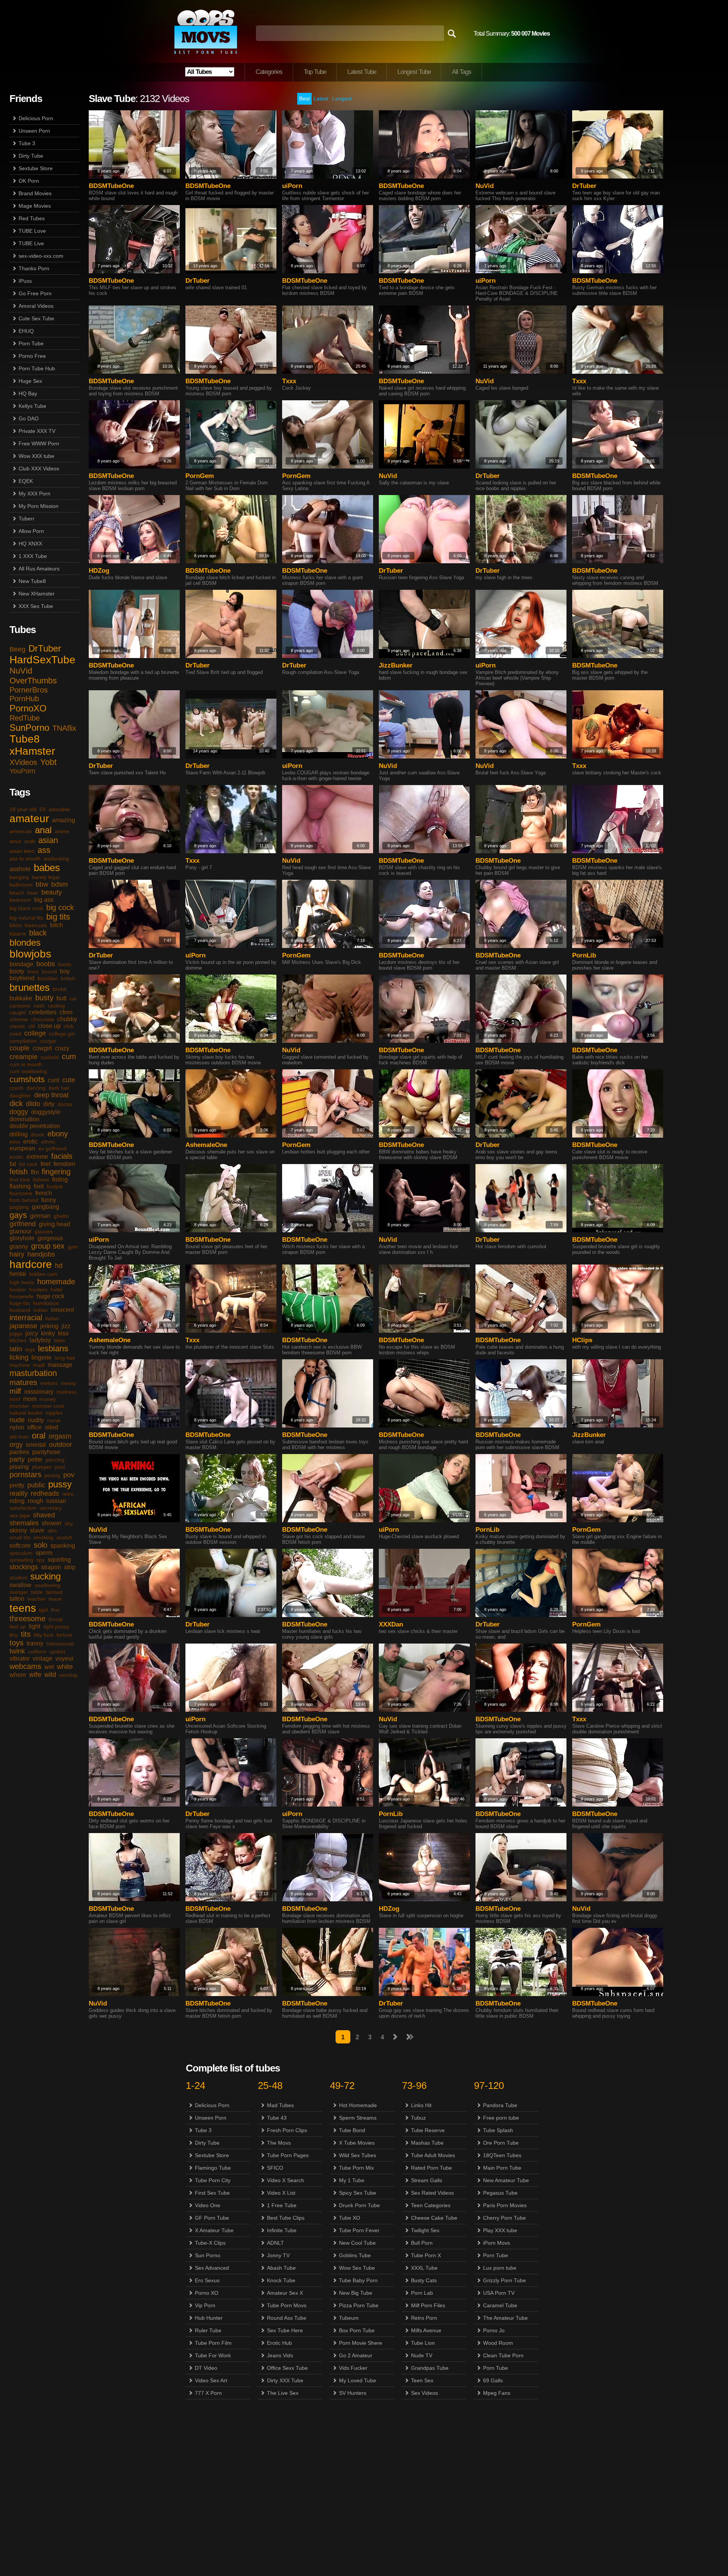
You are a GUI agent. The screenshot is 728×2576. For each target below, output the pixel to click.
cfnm (66, 1012)
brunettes (30, 987)
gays (18, 1215)
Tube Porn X (426, 2255)
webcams (25, 1666)
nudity (36, 1420)
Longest (342, 99)
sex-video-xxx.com (41, 256)
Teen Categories (431, 2205)
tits (26, 1634)
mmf (15, 1399)
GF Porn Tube (212, 2218)
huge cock (51, 1296)
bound (49, 971)
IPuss (25, 281)
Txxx (289, 381)
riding (17, 1501)
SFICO (275, 2168)
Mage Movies (35, 206)
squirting (59, 1560)
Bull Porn (422, 2243)
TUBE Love (32, 231)
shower (52, 1523)
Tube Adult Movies (433, 2155)
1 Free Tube (282, 2205)
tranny (35, 1643)
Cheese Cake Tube (434, 2218)
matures (23, 1382)
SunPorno (29, 728)
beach (17, 893)
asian (48, 840)
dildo (33, 1104)
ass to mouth (25, 859)
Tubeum (349, 2318)
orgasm (60, 1436)
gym (73, 1247)
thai (55, 1610)
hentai (18, 1274)
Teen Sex (422, 2380)
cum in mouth (26, 1064)
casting (56, 1006)
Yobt (48, 762)
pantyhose (46, 1452)
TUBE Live (31, 243)
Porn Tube (31, 343)
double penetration (35, 1126)
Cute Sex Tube (36, 318)
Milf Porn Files (428, 2305)
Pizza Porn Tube (359, 2305)
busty (44, 998)
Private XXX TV (37, 431)
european (22, 1148)
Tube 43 (277, 2118)
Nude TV (422, 2355)
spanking (63, 1546)
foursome (21, 1193)
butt (61, 998)
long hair (65, 1358)
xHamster (32, 751)
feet (45, 1164)
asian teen (22, 851)
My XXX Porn (35, 494)
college (35, 1033)
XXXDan (391, 1624)
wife (35, 1675)
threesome (27, 1619)
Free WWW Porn (39, 443)
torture (64, 1635)
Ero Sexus (207, 2280)
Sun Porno (208, 2255)
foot (39, 1186)
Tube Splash (498, 2130)
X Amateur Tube (214, 2230)
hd (59, 1266)
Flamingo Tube (213, 2168)
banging (19, 877)
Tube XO (350, 2218)
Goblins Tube (355, 2255)
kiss (63, 1333)
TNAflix (64, 728)
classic (17, 1026)
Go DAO (29, 418)
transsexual (60, 1644)
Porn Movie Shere (361, 2343)
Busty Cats (424, 2280)
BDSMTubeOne (111, 186)
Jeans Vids (280, 2355)
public (36, 1485)
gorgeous (50, 1238)
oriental (36, 1445)
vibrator (20, 1659)
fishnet (41, 1180)
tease (55, 1599)
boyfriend (22, 978)
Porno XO (207, 2293)
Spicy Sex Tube (358, 2193)
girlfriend (23, 1224)
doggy (19, 1112)
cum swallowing (28, 1071)
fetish (19, 1172)
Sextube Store (36, 168)
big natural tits (26, 918)
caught (18, 1012)
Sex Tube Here (285, 2330)
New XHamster (37, 594)
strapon (51, 1567)
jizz (66, 1326)
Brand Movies (35, 193)
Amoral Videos (36, 306)
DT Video (206, 2368)
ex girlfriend (52, 1149)
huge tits (20, 1303)
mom (30, 1399)
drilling (19, 1134)
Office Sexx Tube (287, 2368)
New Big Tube (356, 2293)
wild (50, 1675)
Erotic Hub (279, 2343)
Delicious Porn (36, 118)
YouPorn (22, 771)
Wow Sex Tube (357, 2268)
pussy (60, 1484)
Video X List (281, 2193)
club (69, 1026)
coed (15, 1034)
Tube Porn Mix (356, 2168)
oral (39, 1436)
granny (19, 1246)
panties (19, 1452)
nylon (17, 1427)
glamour (20, 1231)
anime (62, 831)
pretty (17, 1485)
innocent (62, 1310)
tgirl (43, 1610)
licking (19, 1357)
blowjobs (30, 954)
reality (19, 1493)
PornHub (24, 699)
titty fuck (44, 1635)
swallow (20, 1585)
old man (19, 1437)
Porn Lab (422, 2293)
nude (17, 1420)
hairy (17, 1254)
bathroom (21, 885)
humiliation (46, 1303)
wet (49, 1667)
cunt (53, 1080)
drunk (38, 1134)
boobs (46, 964)
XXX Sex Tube (36, 606)
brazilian (48, 978)
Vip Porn (205, 2305)
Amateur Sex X (285, 2293)
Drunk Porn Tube (359, 2205)
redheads (45, 1493)
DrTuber (45, 648)
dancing (36, 1088)
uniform (37, 1652)
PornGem (200, 476)
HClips (582, 1340)
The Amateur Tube (505, 2318)
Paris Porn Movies (505, 2205)
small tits (20, 1537)
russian (56, 1501)
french (44, 1193)
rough (35, 1501)
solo (41, 1545)
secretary (51, 1508)
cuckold (50, 1057)
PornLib (584, 955)
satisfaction (23, 1508)
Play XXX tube (500, 2230)
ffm (35, 1172)
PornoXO (28, 708)
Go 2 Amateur (356, 2355)
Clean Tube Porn (503, 2355)
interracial (26, 1318)
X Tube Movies (357, 2143)
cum (69, 1056)
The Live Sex (283, 2393)
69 (42, 809)
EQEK (26, 481)
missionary (39, 1392)
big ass (44, 900)
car (73, 998)
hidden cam (43, 1274)
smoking (43, 1537)
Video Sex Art (211, 2380)
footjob (55, 1186)
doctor (65, 1104)
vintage (42, 1659)
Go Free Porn (35, 293)
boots (65, 964)
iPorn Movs (497, 2243)
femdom (64, 1164)
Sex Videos (424, 2393)
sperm (44, 1553)
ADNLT (275, 2243)
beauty (52, 892)
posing (52, 1475)
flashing (20, 1186)
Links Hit (421, 2105)
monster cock (48, 1406)
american (21, 831)
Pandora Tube (500, 2105)
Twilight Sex (425, 2230)
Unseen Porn (34, 131)
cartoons (20, 1006)
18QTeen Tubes (502, 2155)
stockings (24, 1567)
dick (16, 1103)
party (17, 1459)
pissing (19, 1467)
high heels (22, 1282)
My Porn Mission (38, 506)
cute (69, 1080)
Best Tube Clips (286, 2218)
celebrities (43, 1012)
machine (20, 1365)
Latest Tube (362, 72)
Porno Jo (494, 2330)
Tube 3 (27, 143)
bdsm (60, 884)
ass (44, 850)
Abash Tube (281, 2268)
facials (62, 1156)
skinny (18, 1530)
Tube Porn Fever (359, 2230)
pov (69, 1475)
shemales (24, 1523)
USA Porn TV (499, 2293)
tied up (18, 1626)
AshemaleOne (206, 1145)
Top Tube (315, 72)
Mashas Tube (427, 2143)
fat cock (28, 1164)
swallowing (47, 1585)
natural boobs (26, 1413)
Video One (208, 2205)
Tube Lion (423, 2343)
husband (20, 1310)
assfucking (56, 859)
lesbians (53, 1348)
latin (16, 1349)
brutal (60, 989)
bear (33, 893)
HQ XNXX (30, 544)
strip (70, 1567)
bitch (56, 925)
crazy (62, 1048)
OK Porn (29, 181)
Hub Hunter (209, 2318)
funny (49, 1200)
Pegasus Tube (500, 2193)
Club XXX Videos (39, 469)
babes (47, 868)
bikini (16, 925)
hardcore (31, 1264)
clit (32, 1026)
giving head (54, 1224)
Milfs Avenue (426, 2330)
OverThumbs (33, 681)
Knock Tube (281, 2280)
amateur (29, 819)
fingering (56, 1172)
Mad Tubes (280, 2105)
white (65, 1667)
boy (65, 971)
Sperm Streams (358, 2118)
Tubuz (418, 2118)
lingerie (42, 1358)
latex (60, 1340)
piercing (55, 1460)
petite (35, 1460)
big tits (58, 917)
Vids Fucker (353, 2368)
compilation (23, 1041)
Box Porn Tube (357, 2330)
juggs (16, 1333)
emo (15, 1142)
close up (49, 1026)
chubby (67, 1019)
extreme (37, 1157)
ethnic (48, 1142)
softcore (20, 1546)
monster (19, 1406)
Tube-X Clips (210, 2243)
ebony (58, 1134)
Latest (321, 99)
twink (17, 1651)
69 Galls (493, 2380)
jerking (49, 1326)
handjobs (41, 1254)
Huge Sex (30, 381)
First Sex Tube (212, 2193)
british (68, 978)
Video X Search (286, 2180)
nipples (54, 1413)
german (40, 1216)
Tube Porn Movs (287, 2305)
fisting (60, 1179)
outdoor (60, 1445)
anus (15, 841)
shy (69, 1523)
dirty (49, 1104)
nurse (54, 1420)
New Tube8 (32, 581)
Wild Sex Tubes (358, 2155)
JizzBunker (396, 665)
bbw (42, 884)
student (18, 1578)
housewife (22, 1296)
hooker (18, 1290)
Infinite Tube (282, 2230)
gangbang (45, 1207)
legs (30, 1349)
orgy (16, 1445)
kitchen (18, 1340)
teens (23, 1608)
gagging (19, 1207)
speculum (21, 1553)
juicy (32, 1333)
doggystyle (46, 1112)
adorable (59, 809)
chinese (19, 1019)
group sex (48, 1246)
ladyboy (40, 1340)
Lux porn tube (500, 2268)
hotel (56, 1290)
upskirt (57, 1652)
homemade (56, 1282)
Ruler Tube (208, 2330)
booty (17, 971)
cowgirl (42, 1048)
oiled (51, 1427)
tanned (54, 1592)
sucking (45, 1576)
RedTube (25, 718)
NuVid (21, 671)
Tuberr (27, 519)
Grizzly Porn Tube (504, 2280)
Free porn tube (501, 2118)
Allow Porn (31, 531)
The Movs (279, 2143)
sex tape (20, 1515)
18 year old (23, 809)
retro (68, 1494)
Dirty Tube (31, 156)
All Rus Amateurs (39, 569)
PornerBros (29, 690)
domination (24, 1119)
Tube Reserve (428, 2130)
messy (68, 1383)
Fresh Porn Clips (287, 2130)
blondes (25, 942)
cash (39, 1006)
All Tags (462, 72)
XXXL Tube (424, 2268)
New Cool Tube (357, 2243)
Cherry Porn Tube (504, 2218)
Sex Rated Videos (432, 2193)
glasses (44, 1232)
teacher (36, 1599)
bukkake (21, 998)
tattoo (17, 1599)
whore (18, 1675)
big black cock (26, 908)
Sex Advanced (212, 2268)
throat (56, 1619)
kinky (48, 1333)
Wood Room (498, 2343)
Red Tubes (32, 218)
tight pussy (56, 1626)
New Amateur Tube (506, 2180)
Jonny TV (278, 2255)
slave (37, 1530)
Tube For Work (213, 2355)
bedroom (20, 900)
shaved (44, 1515)
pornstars (25, 1474)
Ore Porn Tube (501, 2143)
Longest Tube (414, 72)
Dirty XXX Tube (285, 2380)
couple (20, 1048)
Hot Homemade (358, 2105)
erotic (31, 1141)
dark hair (59, 1088)
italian (52, 1318)
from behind (24, 1200)
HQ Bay (28, 393)
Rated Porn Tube (431, 2168)
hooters (38, 1290)
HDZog (99, 571)
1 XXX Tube (33, 556)
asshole (20, 869)
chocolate (43, 1019)
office (35, 1427)
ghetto (61, 1216)
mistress (67, 1392)
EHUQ (26, 331)
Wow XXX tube (36, 456)
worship (68, 1675)
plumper (42, 1467)
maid (39, 1365)
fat (13, 1164)
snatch (64, 1537)
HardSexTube (42, 660)
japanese (23, 1326)
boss (33, 971)
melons (49, 1383)
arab (30, 841)
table (37, 1592)
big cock (60, 907)
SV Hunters (353, 2393)
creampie (24, 1057)
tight (35, 1626)
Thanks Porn (34, 268)
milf (15, 1391)
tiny (14, 1635)
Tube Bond (352, 2130)
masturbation (33, 1373)
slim (52, 1531)
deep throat (51, 1095)
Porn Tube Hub (37, 368)
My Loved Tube (358, 2380)
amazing (64, 820)
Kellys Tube (32, 406)
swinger (19, 1592)
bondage (21, 964)
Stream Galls (427, 2180)
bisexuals (36, 925)
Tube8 (25, 739)
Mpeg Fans (497, 2393)
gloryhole (22, 1238)
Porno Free (32, 356)
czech (16, 1088)
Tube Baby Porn (358, 2280)
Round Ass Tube (287, 2318)
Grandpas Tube (430, 2368)
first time (20, 1180)
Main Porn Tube (502, 2168)
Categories (269, 72)
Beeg (17, 649)
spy (41, 1560)
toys (16, 1643)
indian (41, 1310)
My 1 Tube (352, 2180)
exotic (16, 1157)
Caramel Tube (500, 2305)
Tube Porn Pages (288, 2155)
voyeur (64, 1659)
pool (60, 1467)
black (38, 933)
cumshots (27, 1079)
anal (43, 830)
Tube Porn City (213, 2180)
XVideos (23, 762)
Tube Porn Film (213, 2343)
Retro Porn (424, 2318)
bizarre (18, 934)
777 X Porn (208, 2393)
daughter (20, 1095)
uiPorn (292, 186)
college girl (62, 1034)
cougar (48, 1041)
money (48, 1399)
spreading (21, 1560)
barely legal (46, 877)
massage (60, 1365)
